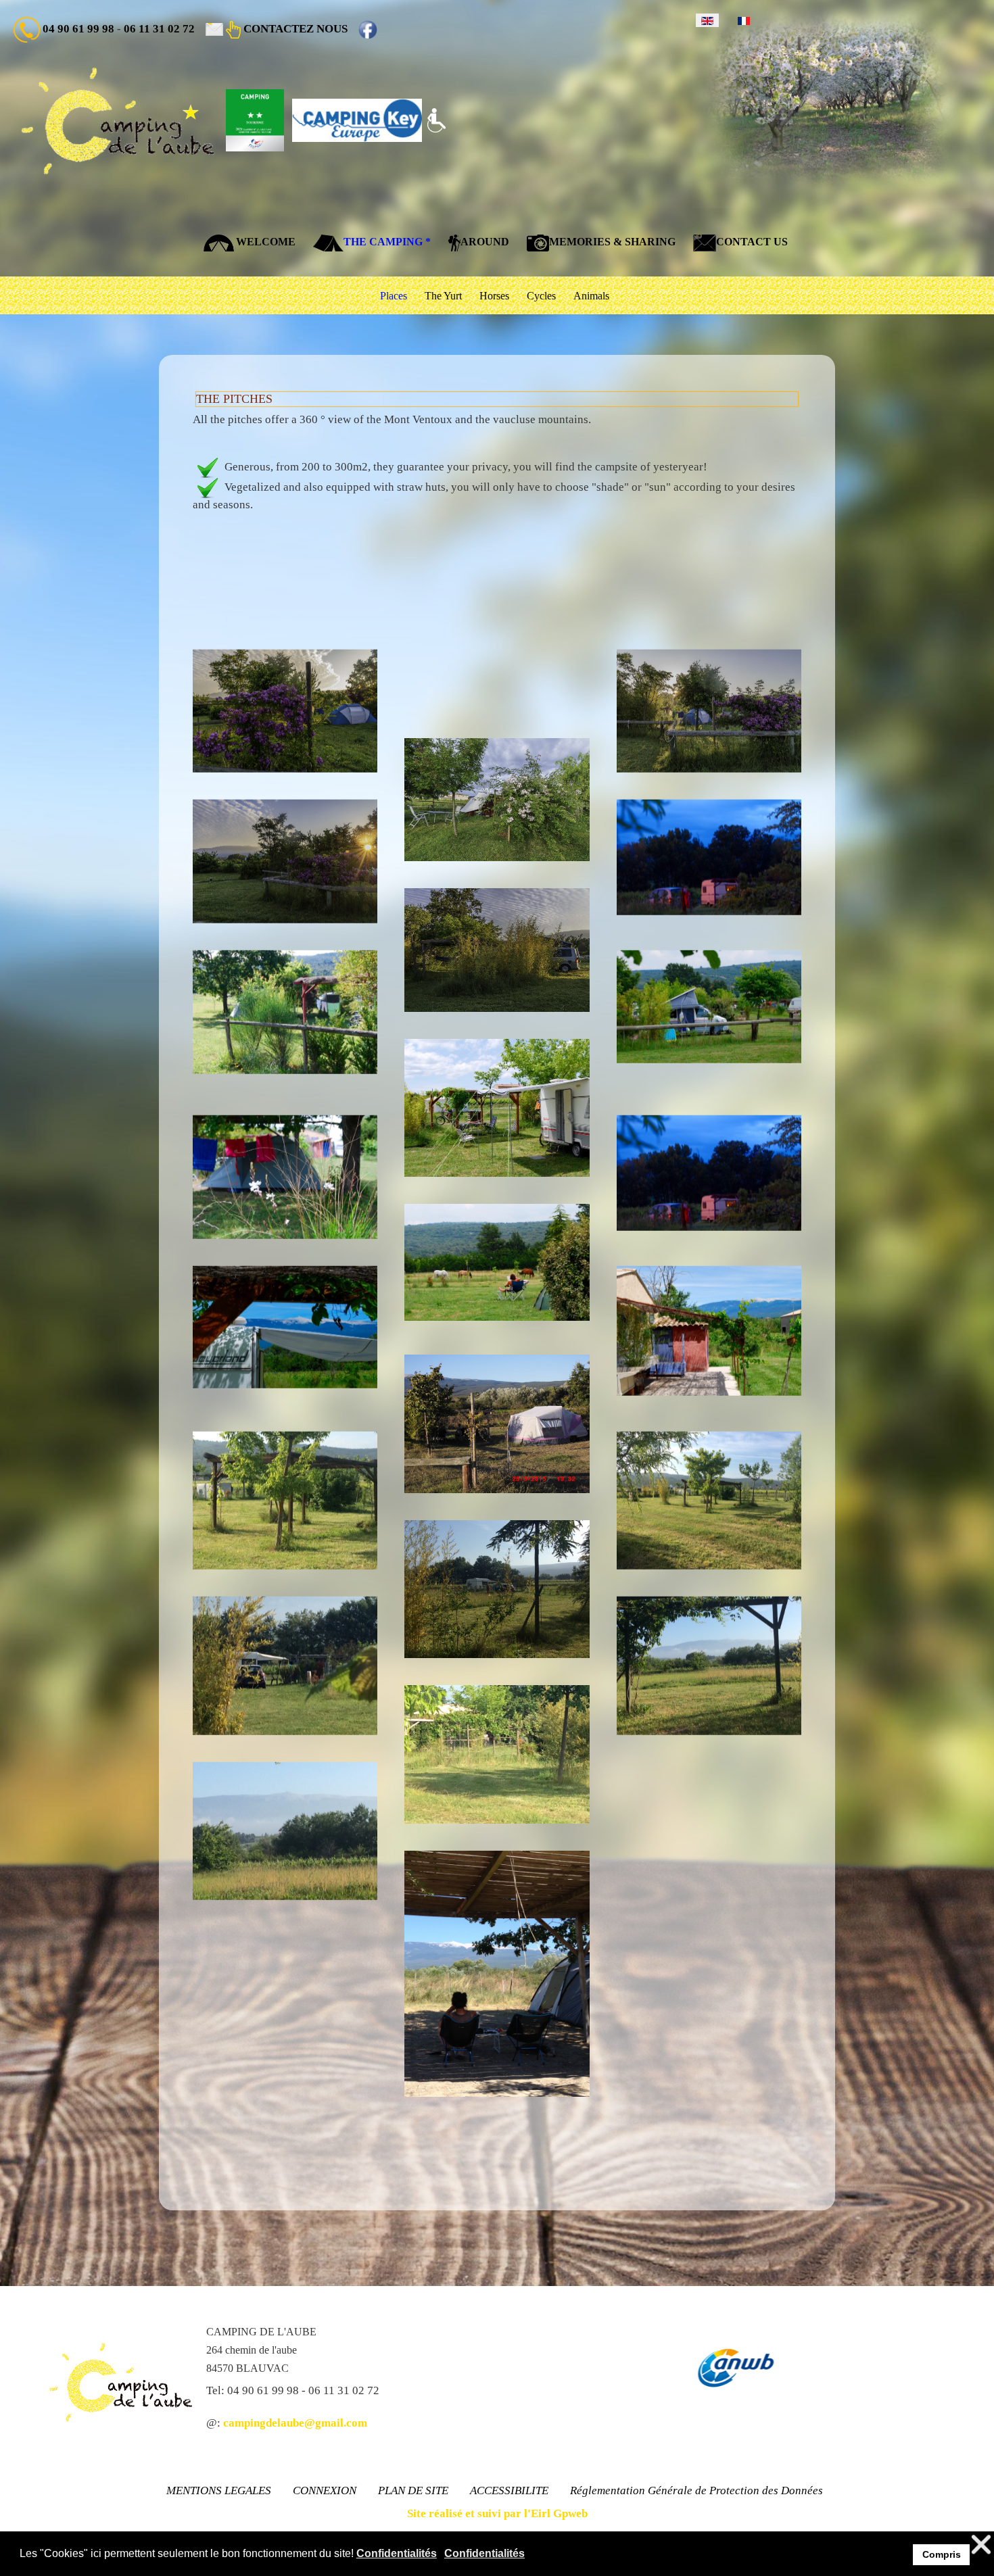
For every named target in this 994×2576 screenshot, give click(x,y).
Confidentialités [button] (397, 2553)
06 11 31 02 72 (159, 29)
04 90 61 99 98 (78, 29)
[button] (285, 711)
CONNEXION (325, 2490)
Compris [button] (942, 2554)
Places (394, 296)
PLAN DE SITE (413, 2490)
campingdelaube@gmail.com (295, 2423)
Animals (591, 296)
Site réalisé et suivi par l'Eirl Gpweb (497, 2513)
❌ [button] (981, 2545)
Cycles (541, 296)
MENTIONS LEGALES (219, 2490)
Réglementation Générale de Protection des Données (696, 2490)
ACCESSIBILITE (509, 2490)
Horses (494, 296)
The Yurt (443, 296)
